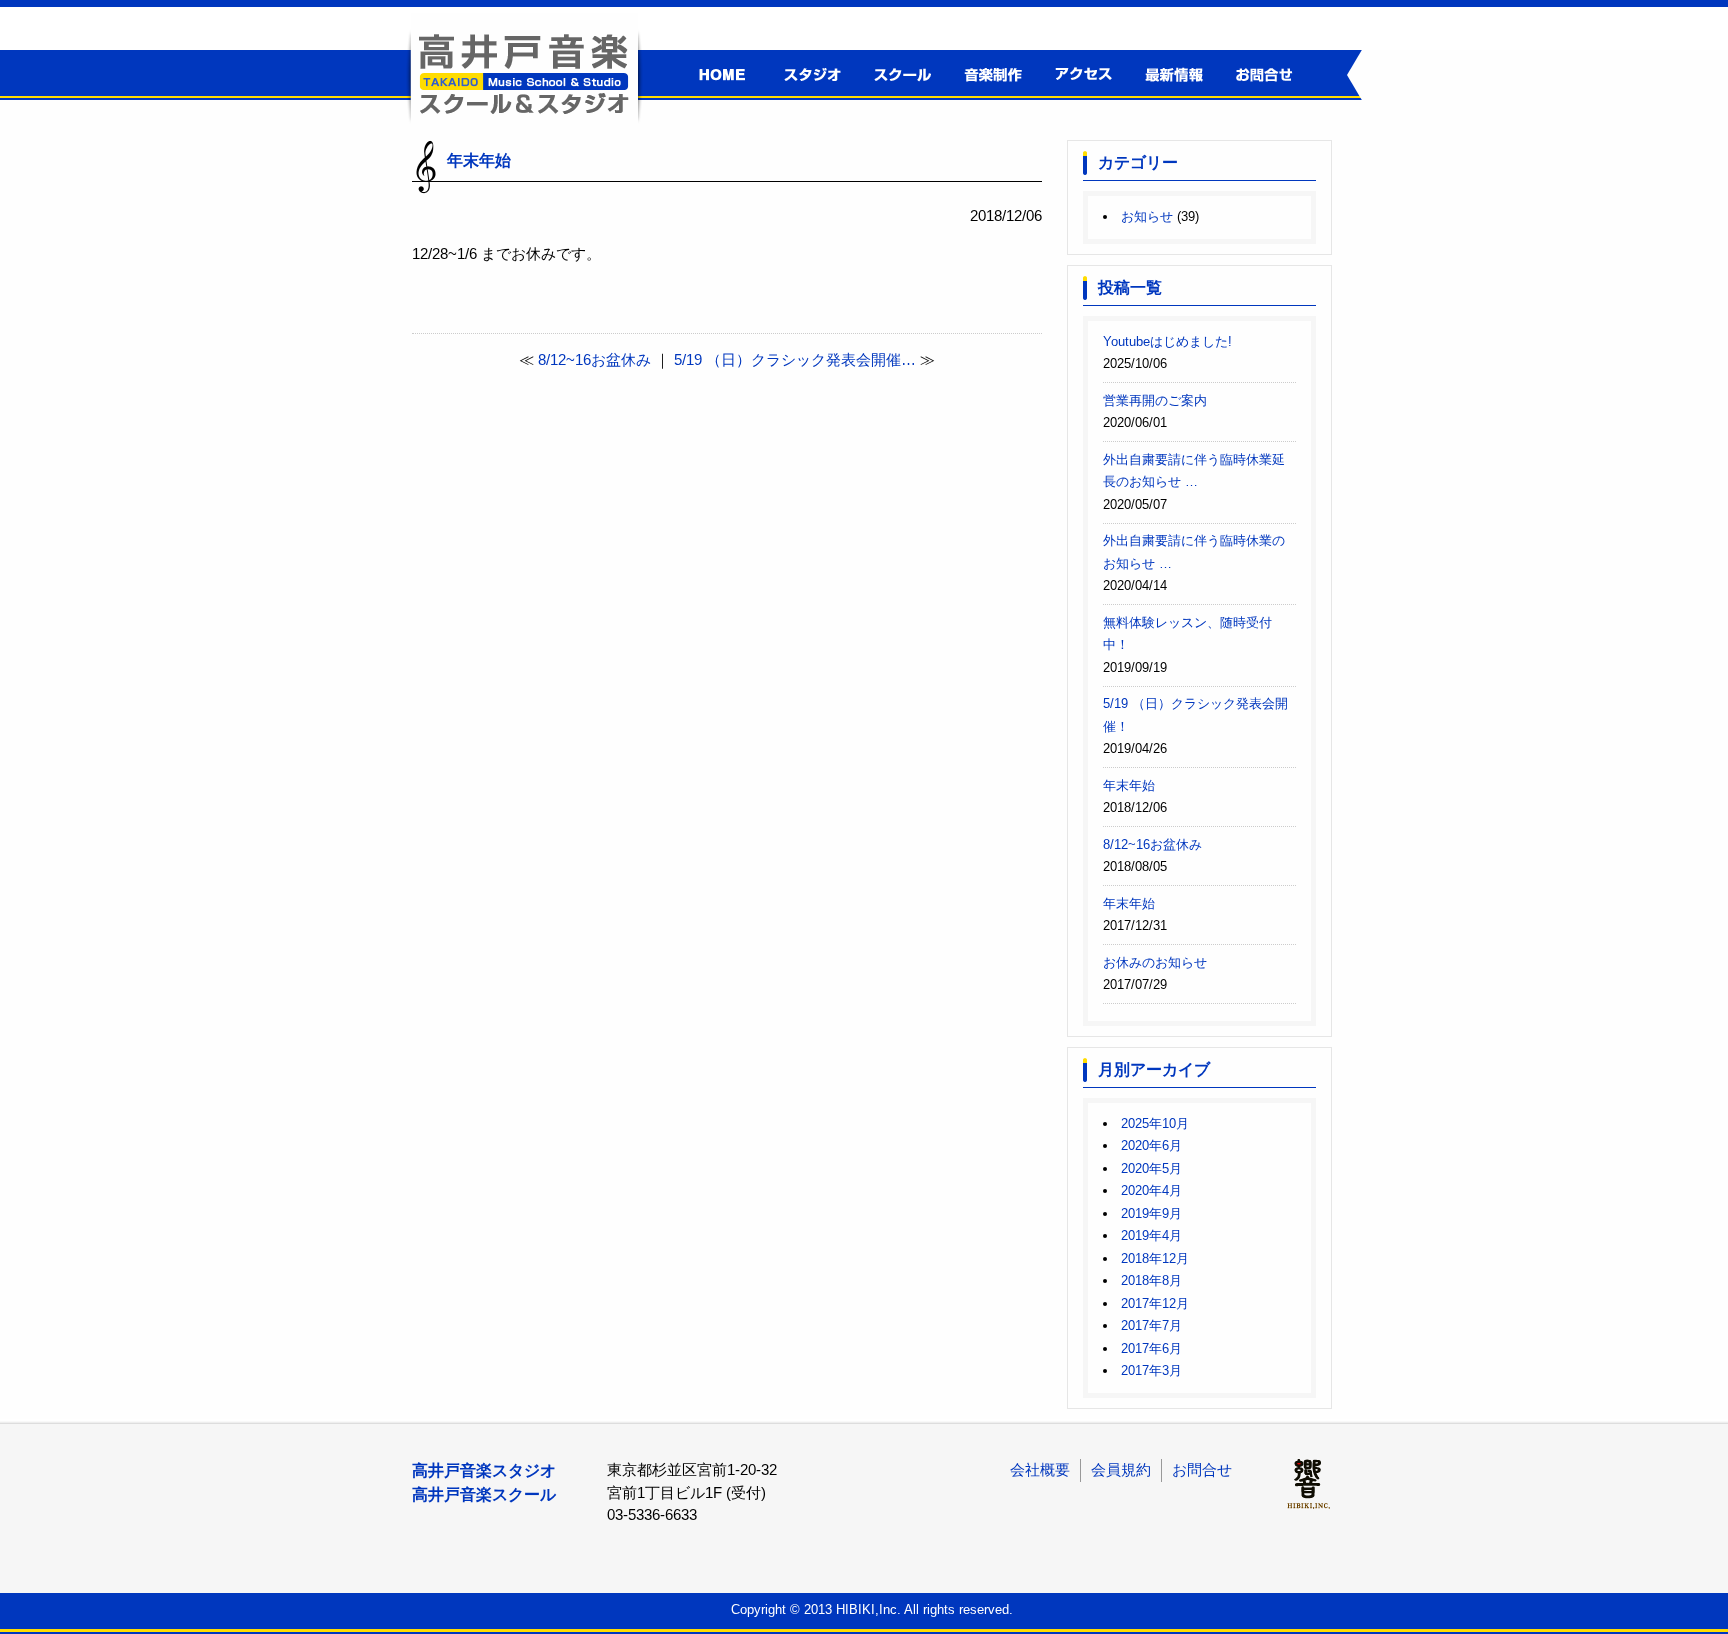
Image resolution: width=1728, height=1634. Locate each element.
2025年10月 (1155, 1123)
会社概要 (1040, 1469)
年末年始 (1129, 785)
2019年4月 (1151, 1235)
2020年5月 (1151, 1168)
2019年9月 (1151, 1213)
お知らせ (1147, 216)
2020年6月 (1151, 1145)
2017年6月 (1151, 1348)
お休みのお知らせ (1155, 962)
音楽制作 (989, 75)
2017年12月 (1155, 1303)
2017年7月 (1151, 1325)
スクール (899, 75)
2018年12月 (1155, 1258)
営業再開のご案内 (1155, 400)
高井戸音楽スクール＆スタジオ (524, 73)
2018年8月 (1151, 1280)
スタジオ (809, 75)
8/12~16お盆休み (594, 359)
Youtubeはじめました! (1167, 341)
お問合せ (1259, 75)
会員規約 (1121, 1469)
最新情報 (1169, 75)
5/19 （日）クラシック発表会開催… (795, 359)
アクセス (1079, 75)
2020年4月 (1151, 1190)
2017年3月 (1151, 1370)
